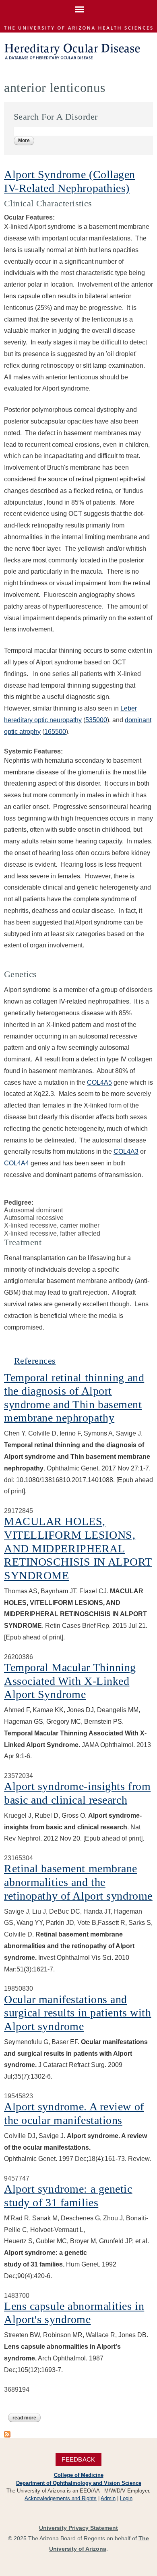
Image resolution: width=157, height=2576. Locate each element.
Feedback (78, 2459)
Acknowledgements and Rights (61, 2498)
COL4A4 (17, 1163)
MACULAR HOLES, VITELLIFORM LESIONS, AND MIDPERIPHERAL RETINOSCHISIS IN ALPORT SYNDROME (78, 1548)
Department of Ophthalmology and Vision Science (79, 2483)
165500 (55, 732)
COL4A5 (99, 1082)
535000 (96, 720)
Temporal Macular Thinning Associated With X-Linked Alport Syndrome (70, 1681)
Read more (27, 2419)
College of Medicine (79, 2475)
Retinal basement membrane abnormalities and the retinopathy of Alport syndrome (78, 1882)
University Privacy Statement (78, 2528)
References (35, 1361)
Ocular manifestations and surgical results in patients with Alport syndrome (77, 2013)
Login (126, 2498)
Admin (108, 2498)
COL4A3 (126, 1152)
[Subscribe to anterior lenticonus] (7, 2434)
